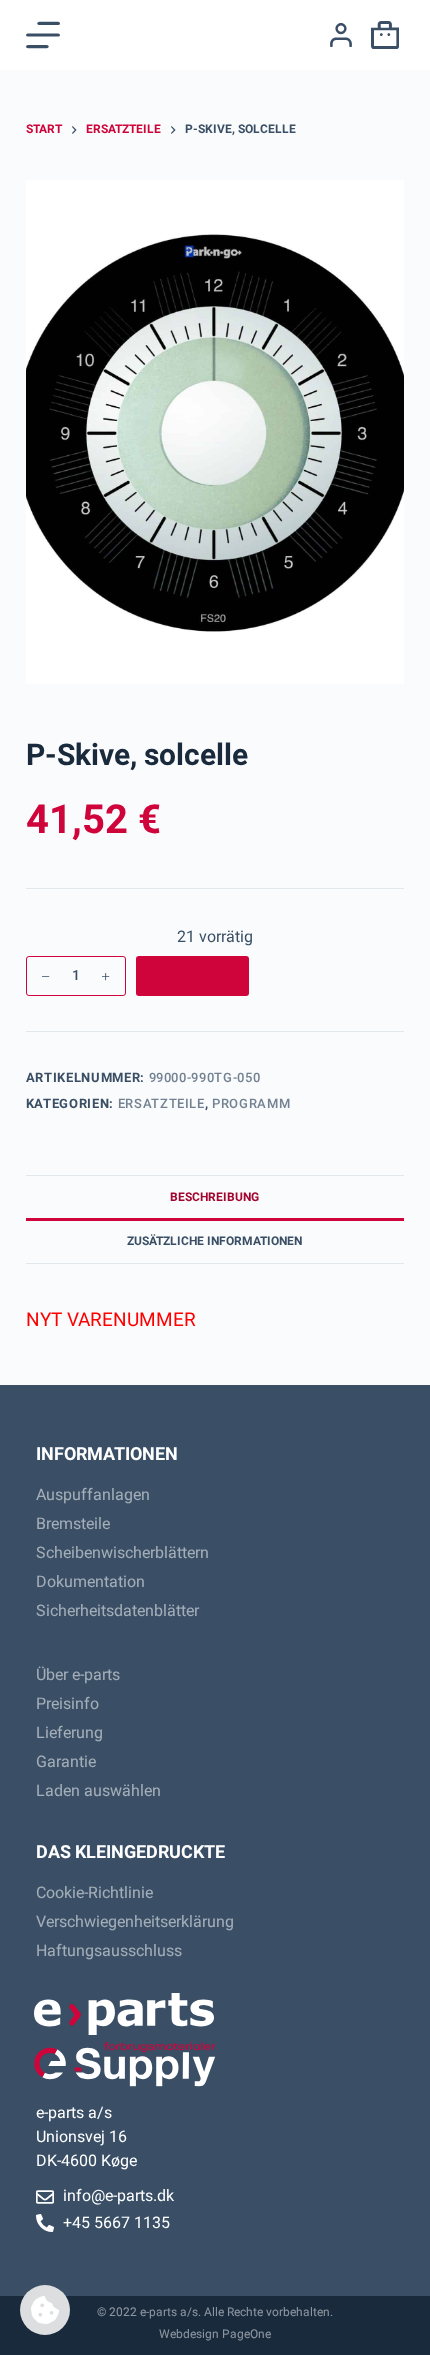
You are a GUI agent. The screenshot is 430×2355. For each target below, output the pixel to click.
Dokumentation (90, 1581)
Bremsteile (73, 1523)
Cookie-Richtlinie (94, 1892)
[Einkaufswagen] (381, 35)
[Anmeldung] (341, 35)
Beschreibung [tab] (214, 1197)
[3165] (193, 976)
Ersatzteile (161, 1103)
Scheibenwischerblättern (122, 1552)
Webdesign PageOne (215, 2334)
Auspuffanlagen (93, 1494)
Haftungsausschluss (109, 1950)
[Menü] (43, 35)
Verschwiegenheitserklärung (135, 1921)
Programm (251, 1103)
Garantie (66, 1761)
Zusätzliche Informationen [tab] (214, 1241)
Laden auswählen (98, 1790)
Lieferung (69, 1732)
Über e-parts (78, 1674)
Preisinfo (67, 1703)
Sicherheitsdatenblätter (117, 1610)
